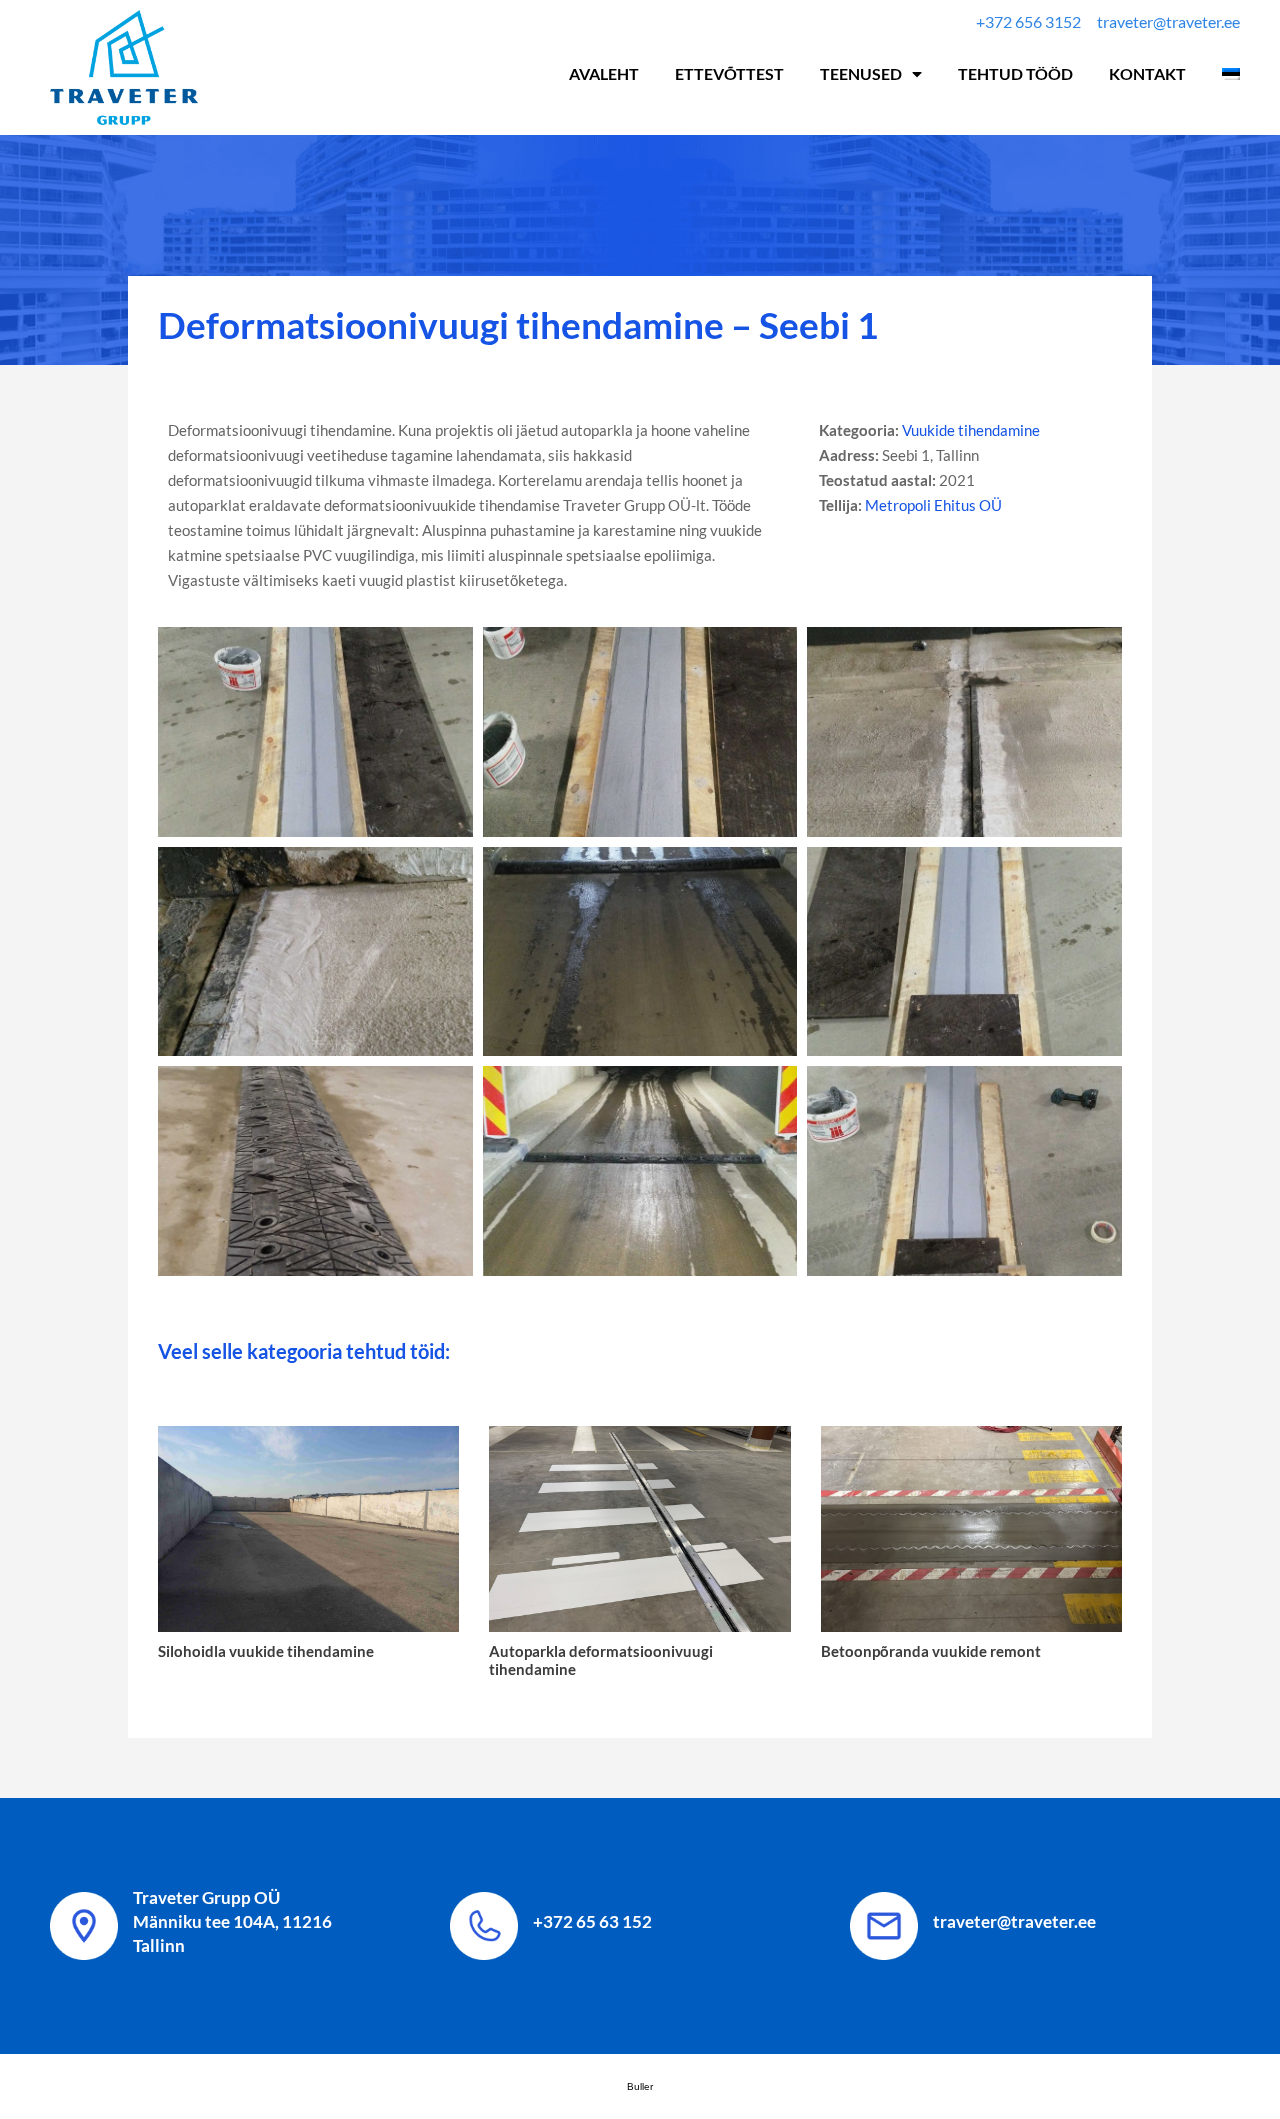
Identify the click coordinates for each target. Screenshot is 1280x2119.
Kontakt (1147, 73)
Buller (640, 2086)
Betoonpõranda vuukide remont (931, 1651)
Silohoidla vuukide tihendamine (266, 1651)
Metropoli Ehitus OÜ (933, 505)
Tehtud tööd (1015, 73)
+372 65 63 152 (592, 1921)
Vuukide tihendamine (971, 430)
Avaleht (604, 73)
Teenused (861, 73)
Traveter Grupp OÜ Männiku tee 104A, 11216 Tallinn (232, 1921)
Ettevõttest (729, 73)
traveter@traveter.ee (1014, 1921)
